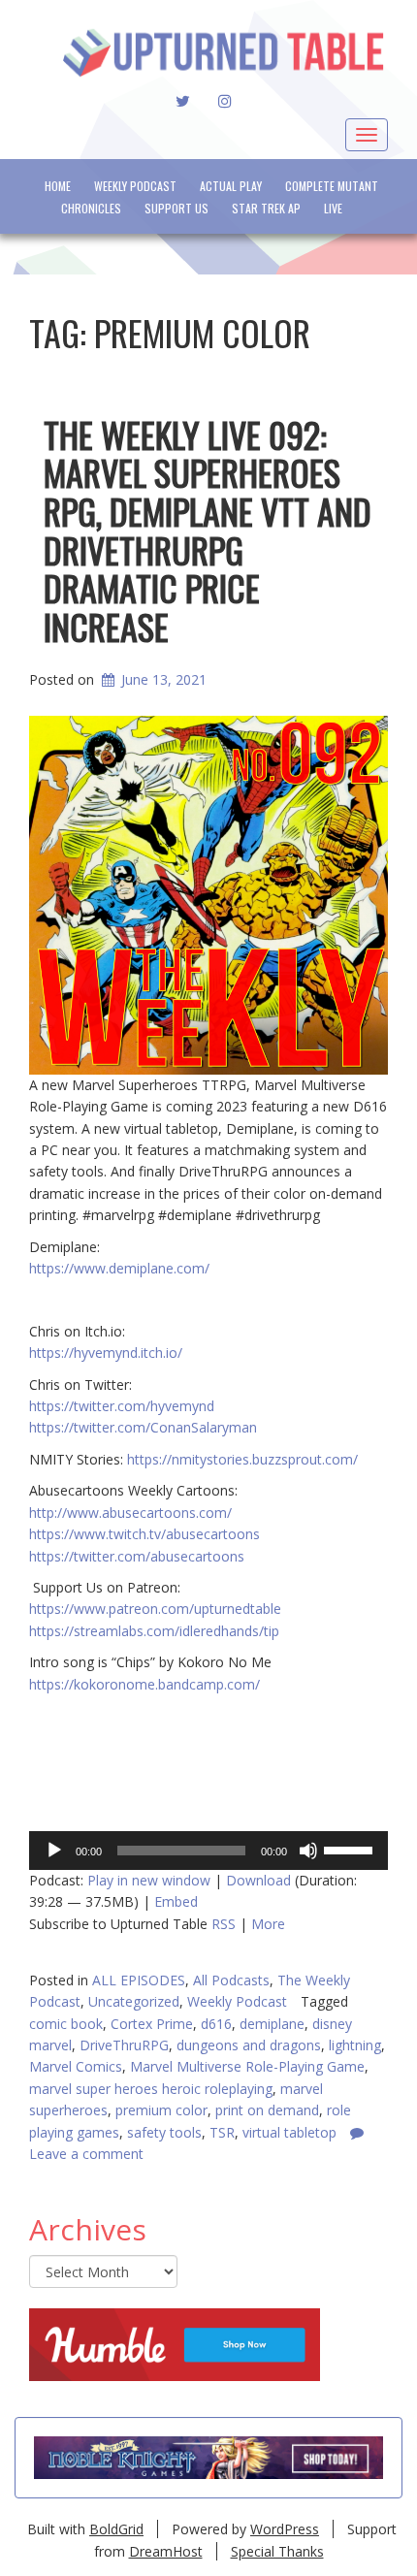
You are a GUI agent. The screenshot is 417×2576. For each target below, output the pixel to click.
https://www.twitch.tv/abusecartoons (144, 1534)
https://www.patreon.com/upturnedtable (155, 1609)
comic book (66, 2024)
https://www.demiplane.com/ (119, 1268)
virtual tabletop (289, 2132)
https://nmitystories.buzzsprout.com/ (242, 1459)
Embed (176, 1901)
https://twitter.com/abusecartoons (137, 1556)
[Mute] (308, 1851)
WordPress (285, 2529)
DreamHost (166, 2551)
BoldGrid (116, 2529)
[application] (208, 1851)
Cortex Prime (152, 2024)
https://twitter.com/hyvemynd (122, 1406)
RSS (224, 1924)
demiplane (272, 2024)
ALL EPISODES (139, 1980)
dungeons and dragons (249, 2045)
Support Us (176, 208)
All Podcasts (231, 1980)
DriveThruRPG (124, 2045)
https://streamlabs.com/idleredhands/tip (154, 1631)
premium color (161, 2110)
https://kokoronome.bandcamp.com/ (144, 1684)
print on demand (267, 2110)
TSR (222, 2132)
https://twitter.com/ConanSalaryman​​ (143, 1427)
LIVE (333, 208)
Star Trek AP (266, 208)
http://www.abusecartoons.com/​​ (130, 1513)
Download (258, 1880)
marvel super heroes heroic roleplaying (151, 2089)
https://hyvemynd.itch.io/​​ (106, 1352)
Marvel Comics (76, 2066)
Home (58, 186)
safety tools (164, 2132)
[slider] (351, 1849)
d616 (216, 2024)
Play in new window (149, 1880)
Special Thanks (277, 2551)
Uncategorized (134, 2001)
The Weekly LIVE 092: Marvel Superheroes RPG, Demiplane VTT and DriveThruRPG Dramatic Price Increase (208, 530)
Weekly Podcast (135, 186)
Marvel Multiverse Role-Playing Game (247, 2066)
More (268, 1924)
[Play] (54, 1851)
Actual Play (231, 186)
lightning (355, 2045)
